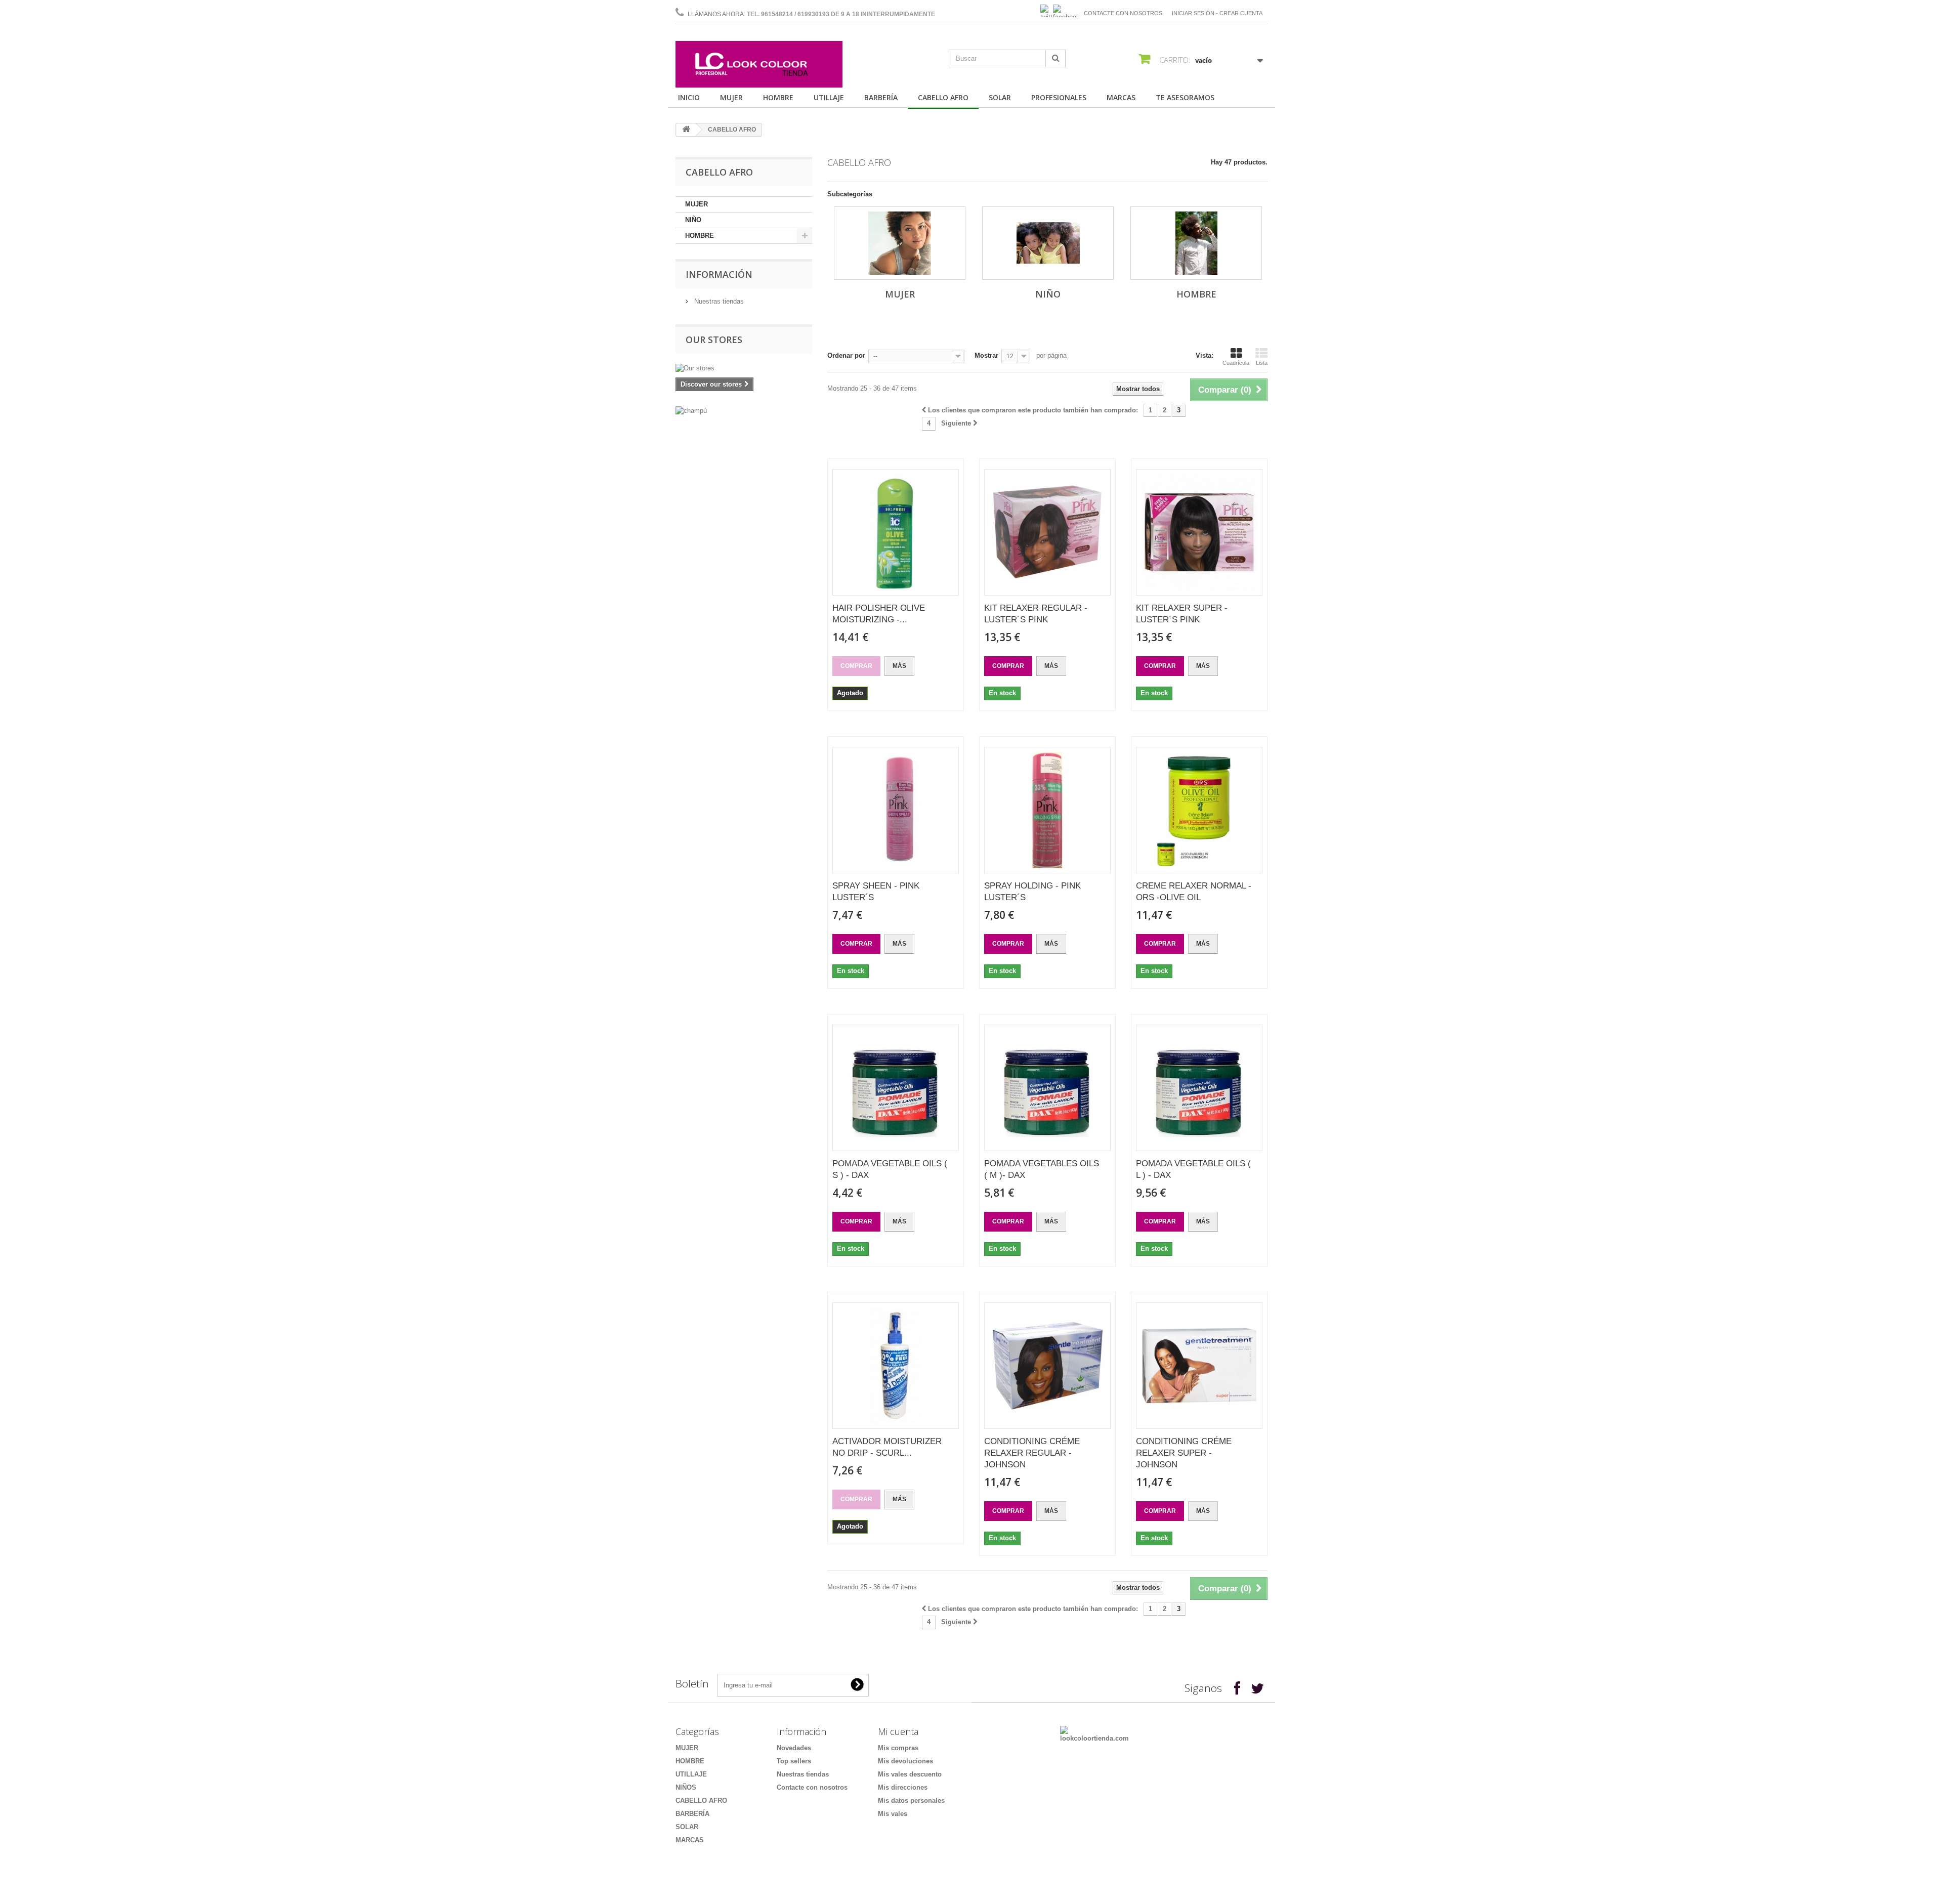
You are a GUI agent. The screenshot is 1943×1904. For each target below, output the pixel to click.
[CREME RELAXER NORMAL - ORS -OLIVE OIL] (1199, 810)
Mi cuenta (898, 1731)
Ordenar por (846, 355)
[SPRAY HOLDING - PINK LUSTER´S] (1047, 810)
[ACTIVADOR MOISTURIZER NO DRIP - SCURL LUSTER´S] (896, 1366)
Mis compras (898, 1748)
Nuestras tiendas (718, 301)
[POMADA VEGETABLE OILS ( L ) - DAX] (1199, 1088)
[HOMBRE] (1196, 243)
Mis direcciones (903, 1787)
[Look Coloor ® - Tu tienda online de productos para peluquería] (759, 64)
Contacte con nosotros (1123, 13)
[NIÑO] (1048, 243)
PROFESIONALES (1059, 97)
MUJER (731, 97)
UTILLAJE (829, 97)
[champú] (744, 411)
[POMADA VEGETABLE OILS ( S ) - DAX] (896, 1088)
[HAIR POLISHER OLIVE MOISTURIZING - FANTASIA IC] (896, 532)
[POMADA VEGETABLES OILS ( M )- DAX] (1047, 1088)
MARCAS (1121, 97)
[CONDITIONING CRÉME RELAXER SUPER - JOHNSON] (1199, 1366)
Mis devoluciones (905, 1761)
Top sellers (794, 1761)
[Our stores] (744, 368)
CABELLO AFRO (943, 97)
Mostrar (986, 355)
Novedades (794, 1748)
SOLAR (1000, 97)
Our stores (714, 340)
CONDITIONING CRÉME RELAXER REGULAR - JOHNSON (1032, 1453)
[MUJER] (900, 243)
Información (719, 274)
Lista (1262, 363)
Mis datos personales (911, 1801)
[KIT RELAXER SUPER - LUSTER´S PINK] (1199, 532)
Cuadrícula (1236, 363)
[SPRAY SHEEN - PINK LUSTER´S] (896, 810)
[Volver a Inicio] (686, 130)
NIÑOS (686, 1787)
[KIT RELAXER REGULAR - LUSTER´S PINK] (1047, 532)
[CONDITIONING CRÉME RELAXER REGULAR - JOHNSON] (1047, 1366)
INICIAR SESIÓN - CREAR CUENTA (1217, 13)
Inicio (689, 97)
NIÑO (693, 220)
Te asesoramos (1185, 97)
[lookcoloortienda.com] (1094, 1734)
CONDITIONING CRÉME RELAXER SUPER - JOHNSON (1184, 1453)
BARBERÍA (881, 97)
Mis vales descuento (910, 1774)
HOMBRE (778, 97)
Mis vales (893, 1814)
